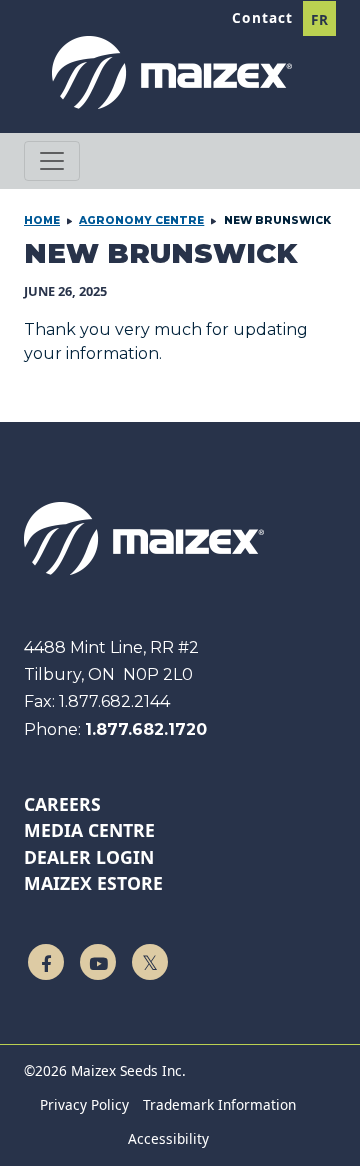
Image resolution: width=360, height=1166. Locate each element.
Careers (62, 804)
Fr (320, 19)
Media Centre (89, 830)
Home (42, 220)
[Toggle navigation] (52, 161)
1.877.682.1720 (146, 729)
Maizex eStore (93, 883)
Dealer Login (89, 857)
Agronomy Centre (141, 220)
